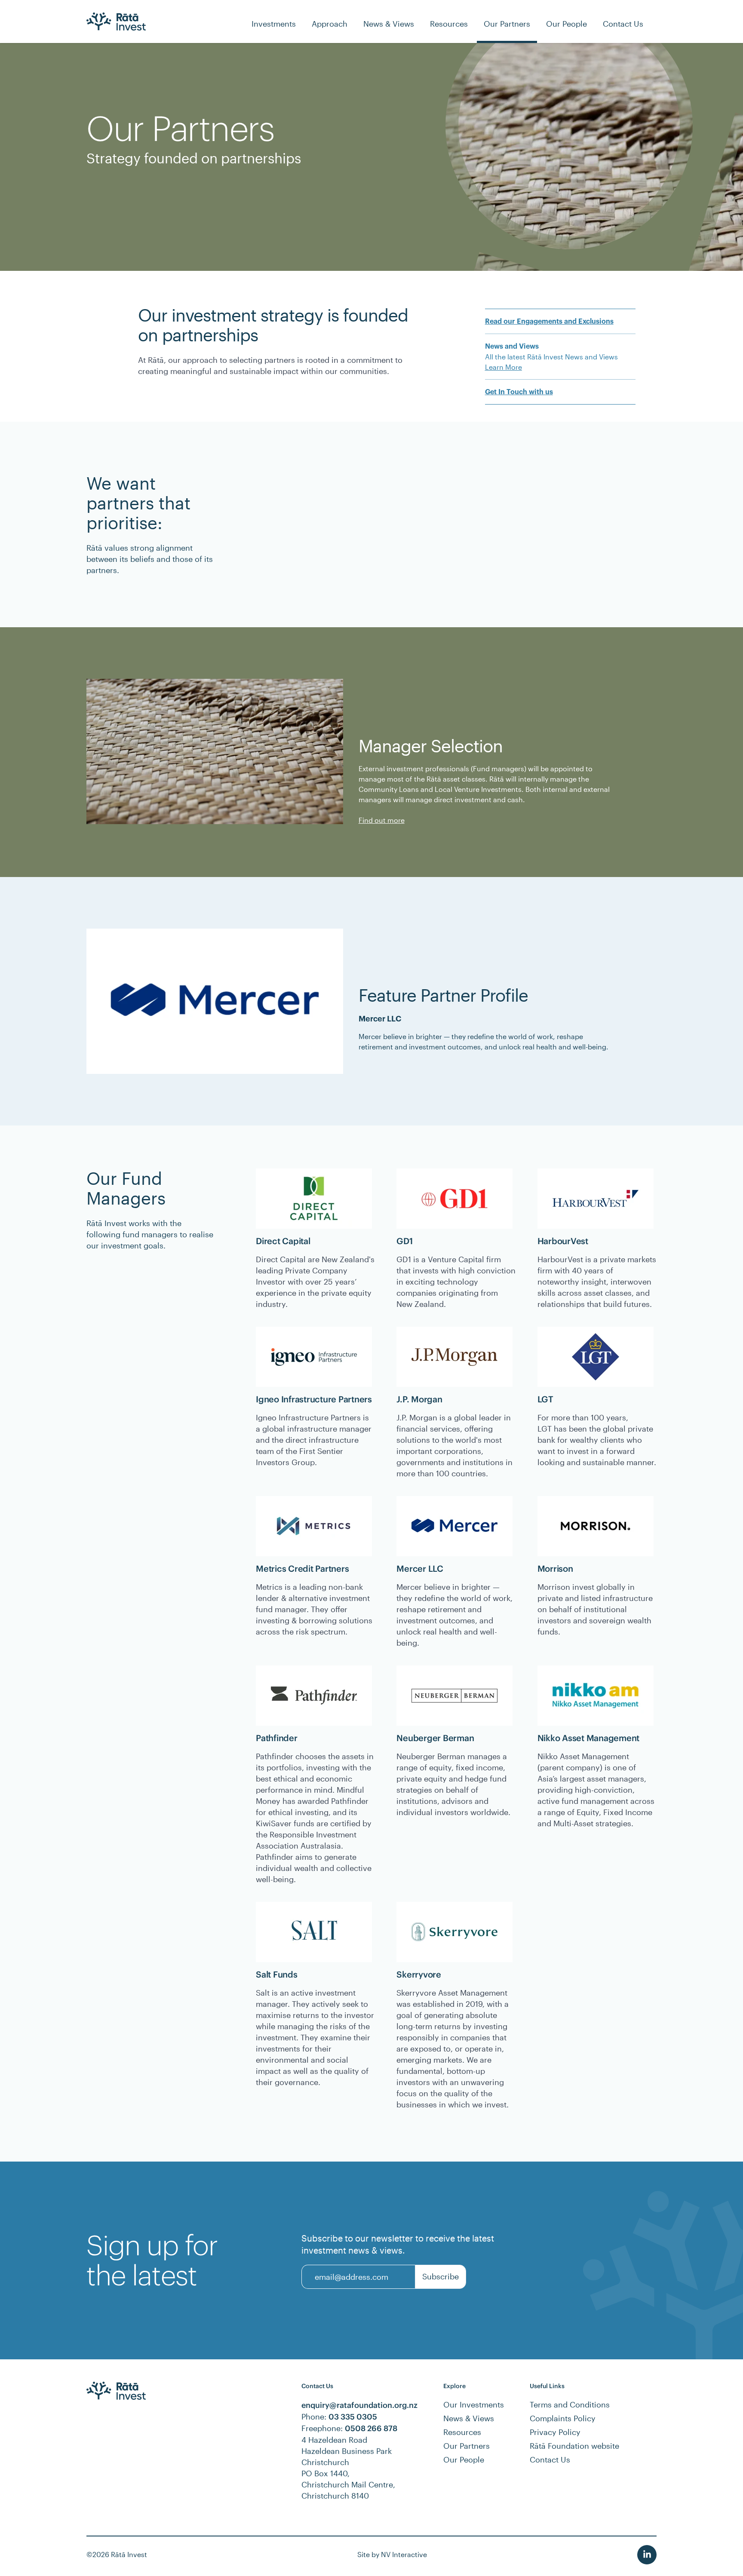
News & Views (469, 2418)
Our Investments (474, 2404)
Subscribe (441, 2276)
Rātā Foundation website (574, 2446)
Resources (462, 2432)
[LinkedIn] (647, 2555)
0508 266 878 (371, 2428)
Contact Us (550, 2459)
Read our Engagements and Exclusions (549, 322)
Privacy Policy (555, 2432)
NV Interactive (404, 2554)
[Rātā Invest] (116, 21)
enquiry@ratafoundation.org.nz (359, 2405)
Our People (464, 2459)
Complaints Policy (563, 2418)
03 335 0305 (353, 2417)
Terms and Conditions (570, 2404)
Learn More (504, 367)
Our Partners (467, 2446)
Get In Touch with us (519, 392)
